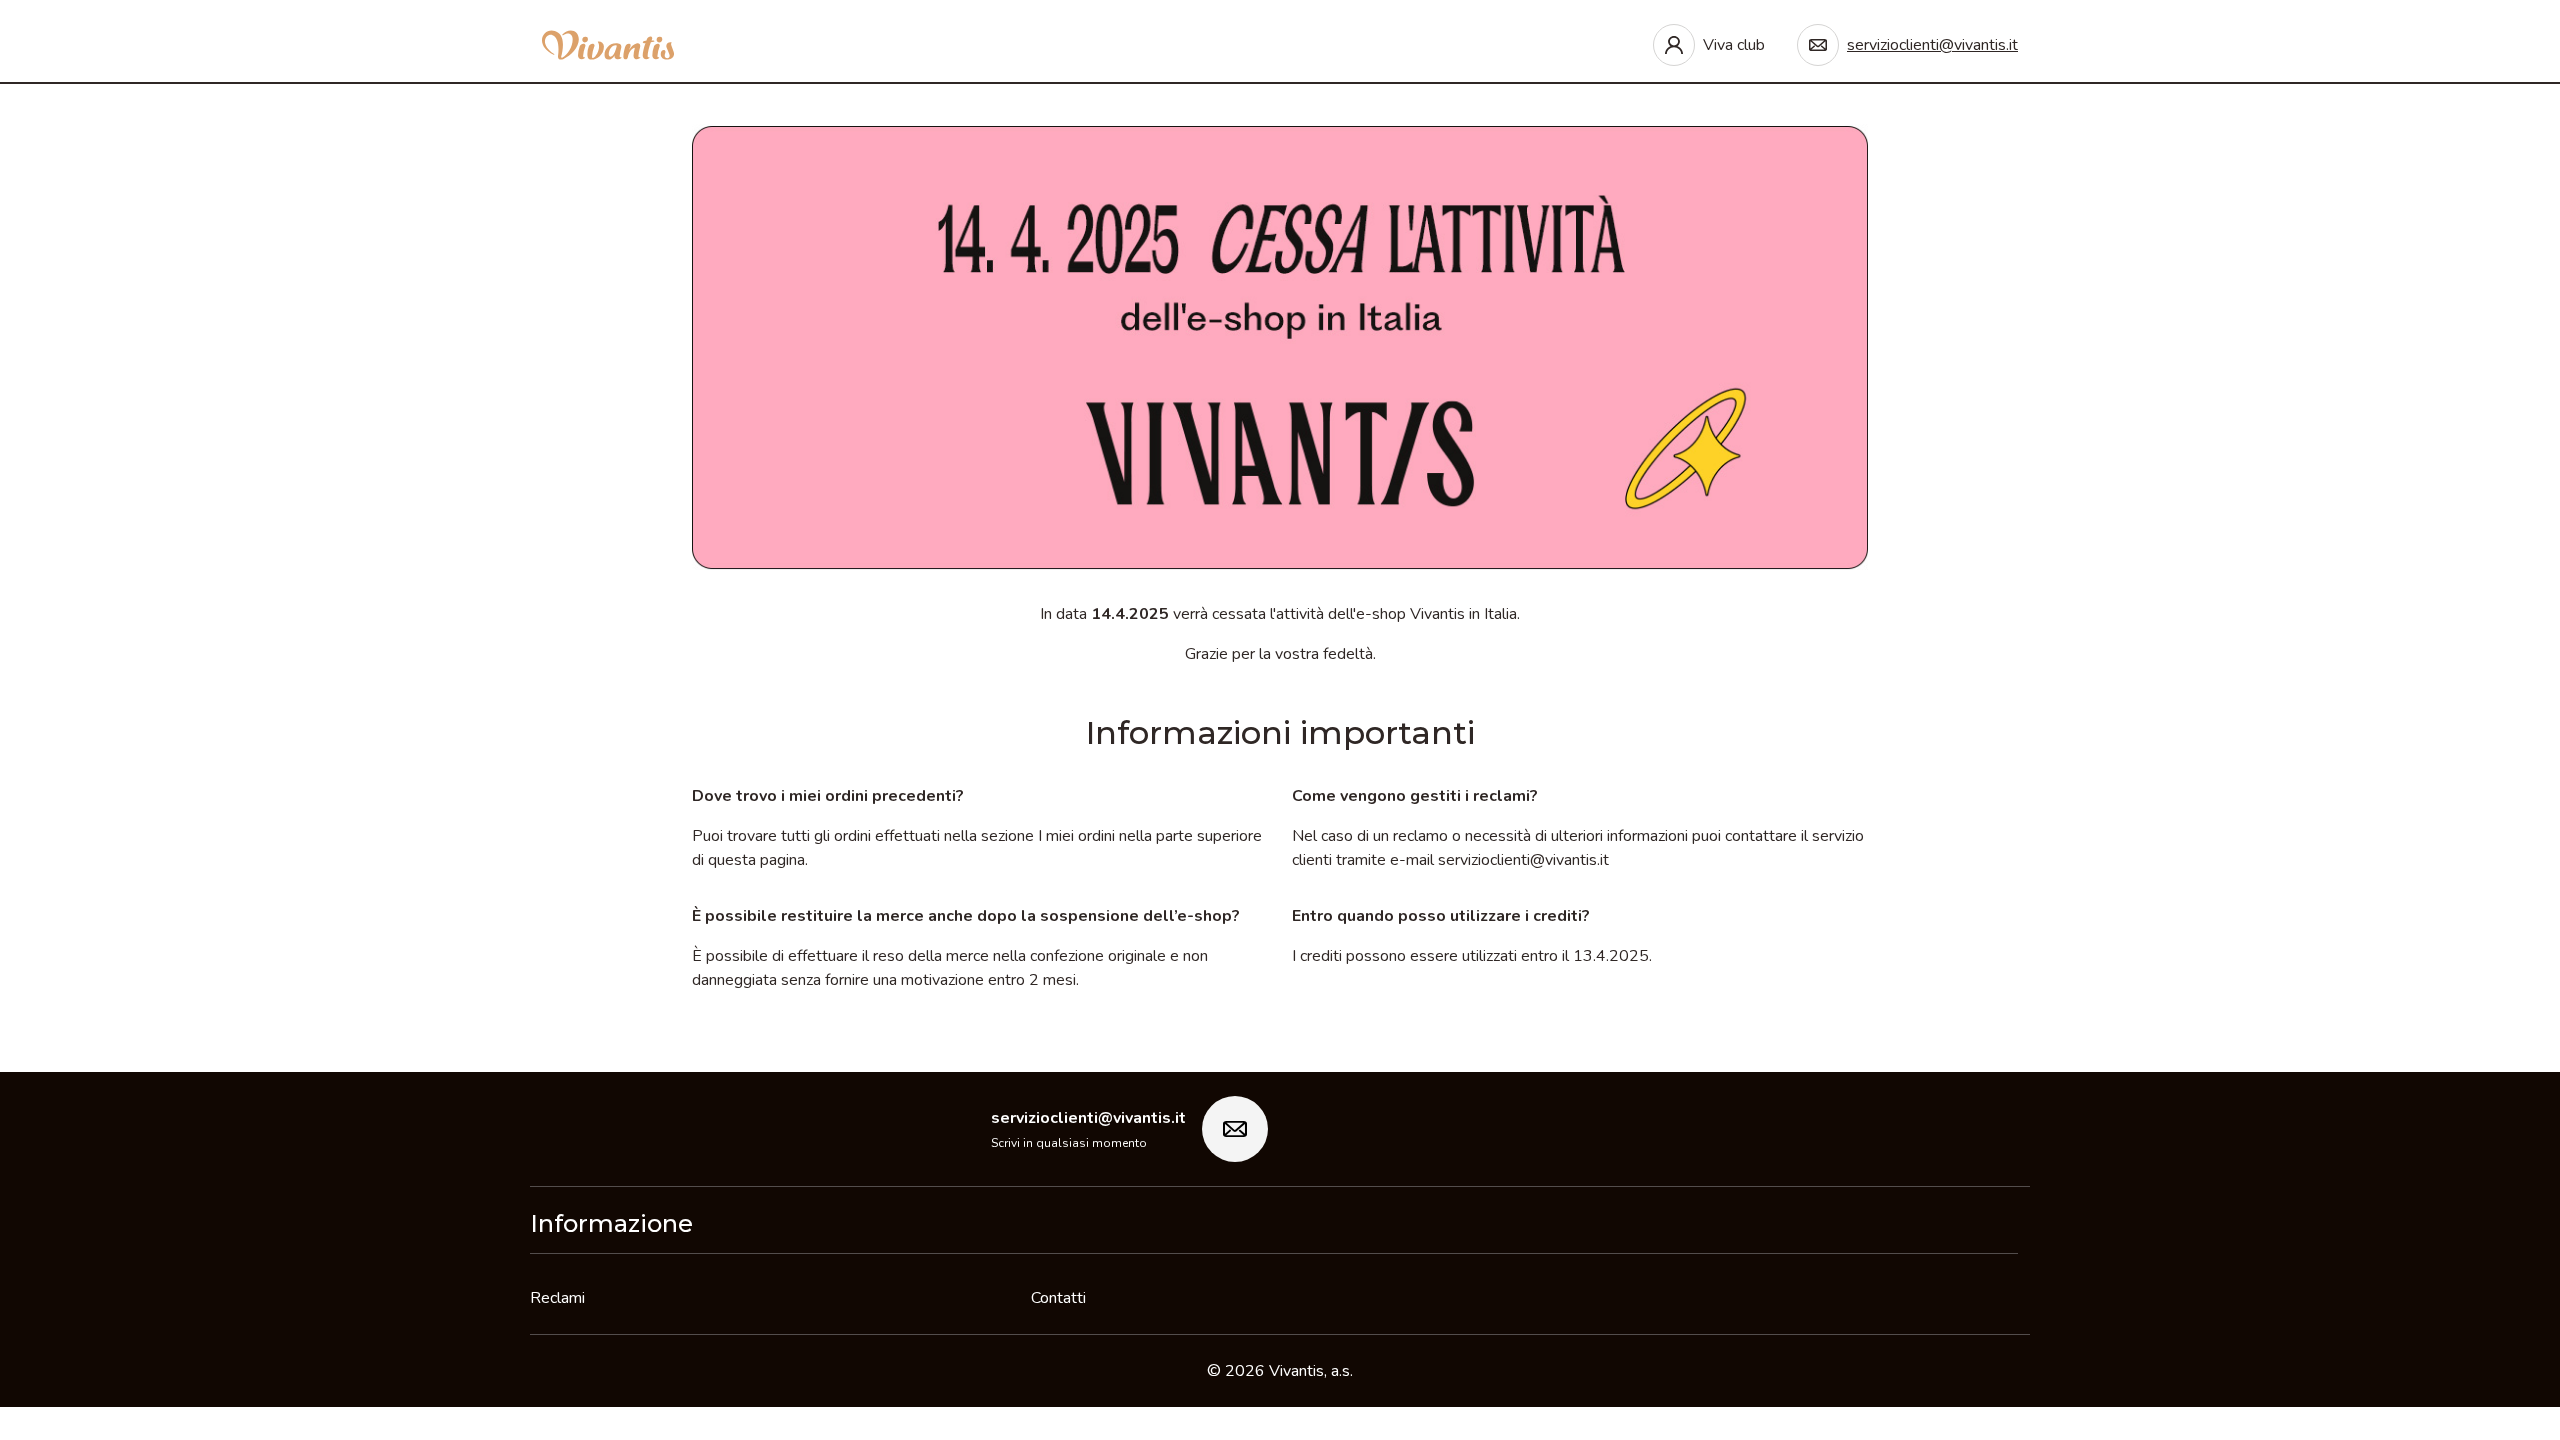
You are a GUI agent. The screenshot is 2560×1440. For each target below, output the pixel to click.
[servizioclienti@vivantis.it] (1235, 1129)
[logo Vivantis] (608, 45)
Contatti (1058, 1298)
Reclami (557, 1298)
